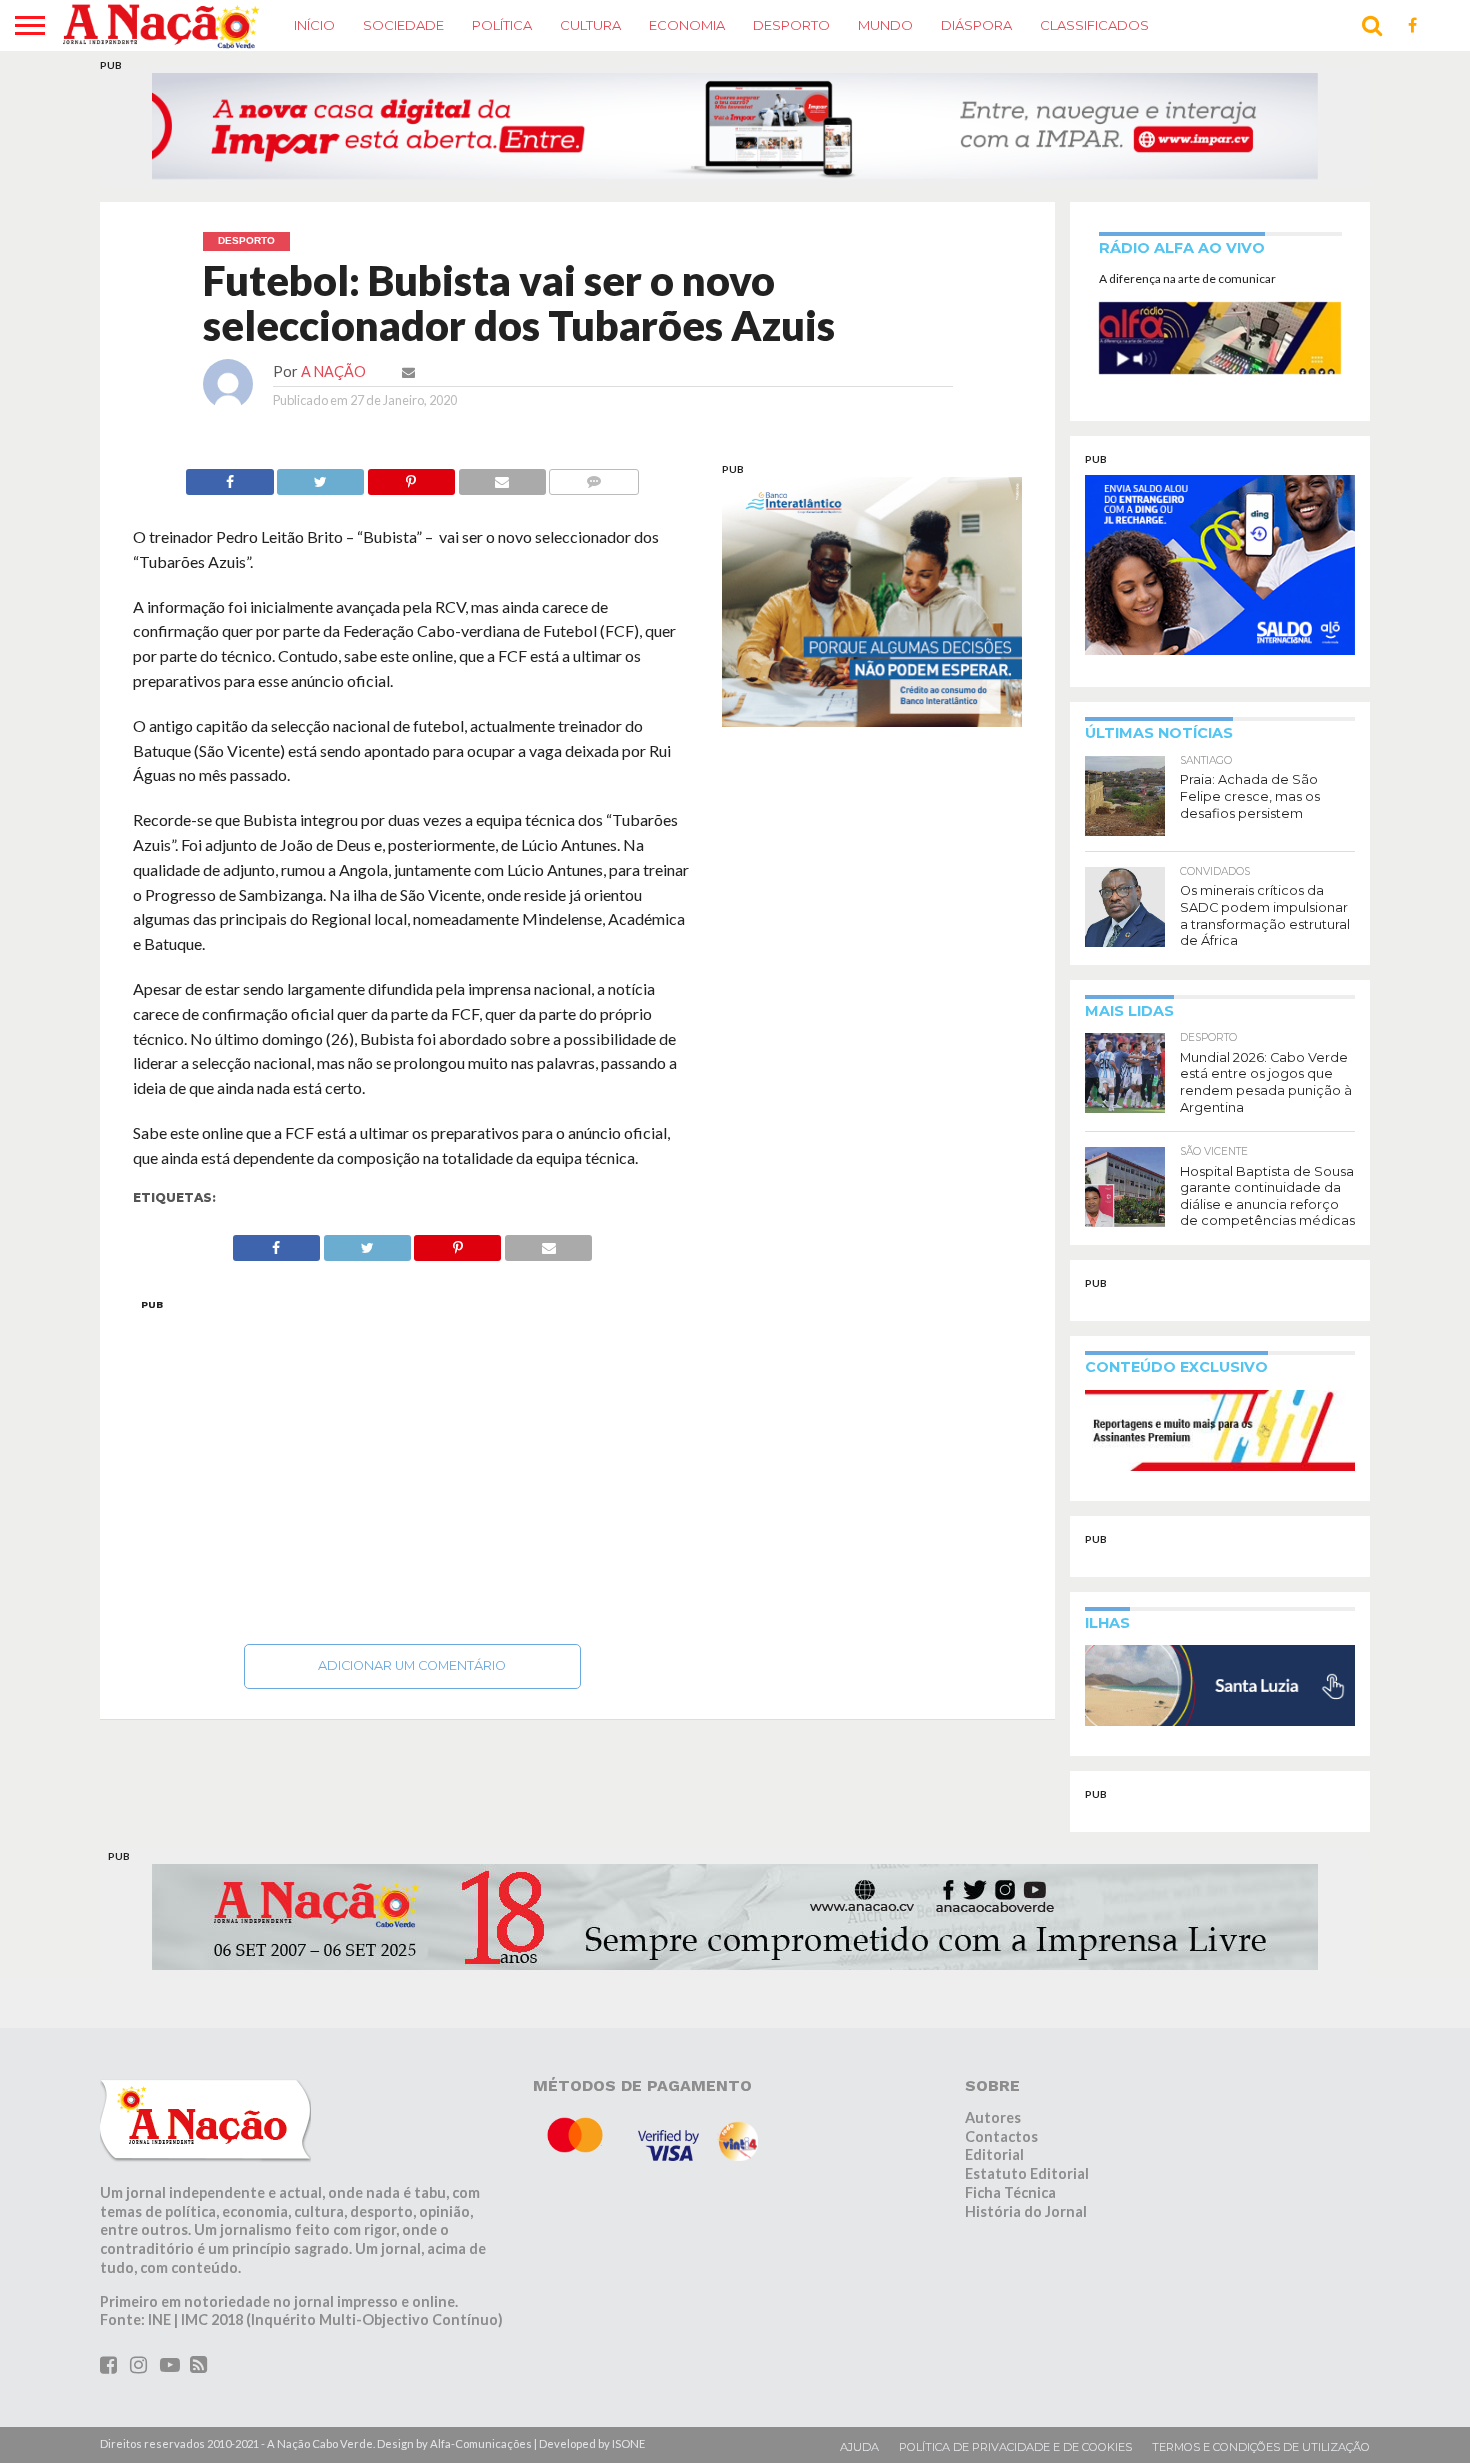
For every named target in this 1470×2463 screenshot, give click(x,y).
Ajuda (859, 2447)
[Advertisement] (412, 1466)
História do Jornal (1026, 2210)
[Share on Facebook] (229, 476)
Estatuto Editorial (1027, 2173)
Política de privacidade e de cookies (1015, 2447)
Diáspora (976, 25)
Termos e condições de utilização (1261, 2447)
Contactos (1001, 2136)
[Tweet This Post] (321, 476)
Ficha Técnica (1010, 2192)
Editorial (994, 2154)
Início (314, 25)
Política (502, 25)
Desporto (791, 25)
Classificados (1094, 25)
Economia (687, 25)
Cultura (590, 25)
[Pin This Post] (411, 476)
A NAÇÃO (333, 371)
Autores (993, 2117)
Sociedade (403, 25)
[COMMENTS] (594, 476)
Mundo (885, 25)
